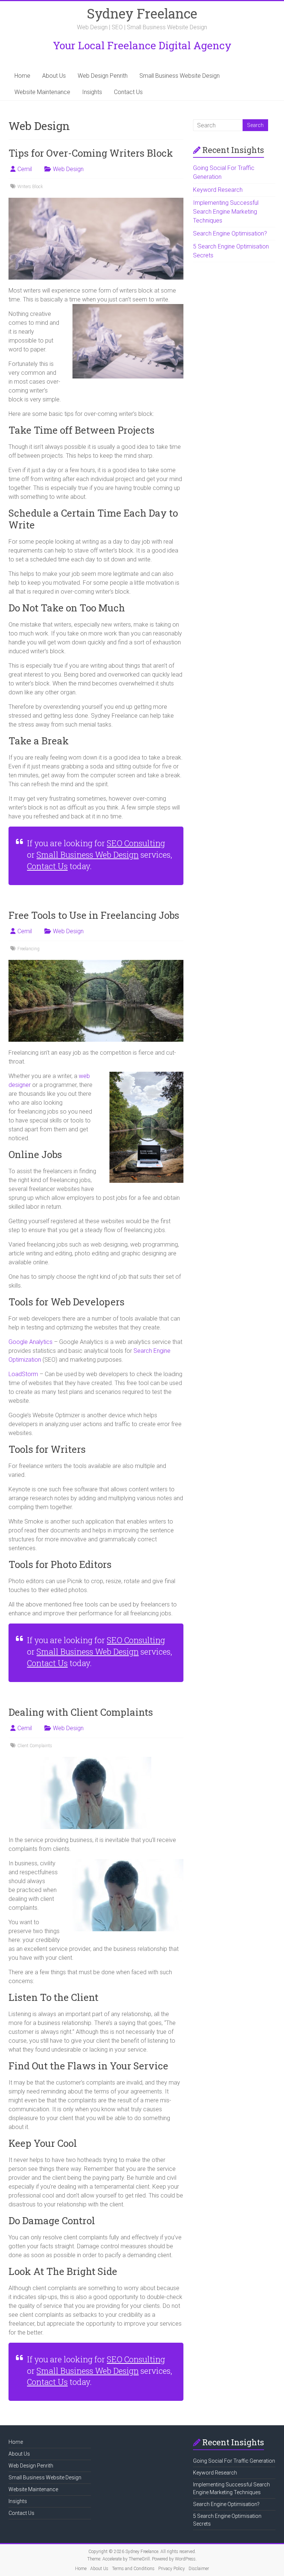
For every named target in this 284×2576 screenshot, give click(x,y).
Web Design (68, 169)
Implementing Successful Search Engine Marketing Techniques (226, 212)
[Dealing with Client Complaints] (96, 1760)
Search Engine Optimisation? (230, 233)
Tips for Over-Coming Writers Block (91, 153)
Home (22, 76)
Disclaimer (199, 2569)
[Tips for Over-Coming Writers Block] (96, 201)
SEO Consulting (136, 843)
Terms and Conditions (133, 2569)
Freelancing (28, 949)
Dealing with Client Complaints (81, 1712)
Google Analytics (31, 1342)
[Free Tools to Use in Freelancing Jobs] (96, 963)
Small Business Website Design (180, 76)
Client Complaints (35, 1746)
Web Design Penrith (103, 76)
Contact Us (128, 92)
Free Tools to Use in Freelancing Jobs (94, 915)
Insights (92, 92)
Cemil (25, 169)
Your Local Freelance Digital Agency (142, 45)
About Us (54, 76)
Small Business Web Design (88, 855)
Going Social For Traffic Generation (234, 2461)
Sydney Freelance (142, 13)
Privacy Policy (172, 2569)
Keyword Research (218, 190)
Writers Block (30, 187)
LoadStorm (23, 1374)
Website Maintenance (42, 92)
